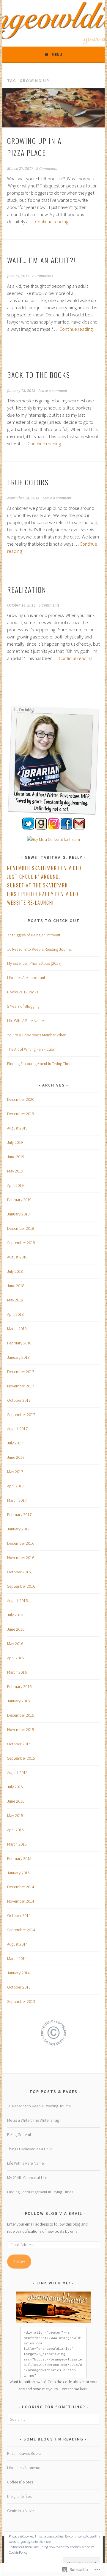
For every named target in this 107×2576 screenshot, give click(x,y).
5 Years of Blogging (23, 1006)
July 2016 (15, 1615)
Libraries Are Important (26, 978)
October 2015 (19, 1744)
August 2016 (17, 1601)
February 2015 (19, 1858)
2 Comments (47, 169)
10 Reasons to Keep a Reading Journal (39, 949)
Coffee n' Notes (20, 2482)
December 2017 (21, 1372)
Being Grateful (19, 2135)
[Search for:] (53, 2419)
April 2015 (15, 1830)
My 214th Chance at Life (27, 2178)
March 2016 (17, 1672)
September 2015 (21, 1758)
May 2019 (15, 1171)
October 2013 (19, 1987)
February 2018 (19, 1343)
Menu (57, 54)
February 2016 (19, 1686)
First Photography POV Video (43, 894)
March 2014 (17, 1958)
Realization (27, 590)
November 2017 (21, 1386)
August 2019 (17, 1128)
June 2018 (16, 1286)
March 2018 (17, 1329)
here (84, 2389)
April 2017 (15, 1486)
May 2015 (15, 1815)
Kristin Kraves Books (24, 2453)
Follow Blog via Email (54, 2213)
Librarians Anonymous (26, 2468)
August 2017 (17, 1429)
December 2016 (21, 1543)
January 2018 (18, 1357)
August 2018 (17, 1257)
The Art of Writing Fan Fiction (31, 1049)
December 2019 (21, 1114)
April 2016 (15, 1658)
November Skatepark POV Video (44, 868)
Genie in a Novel (21, 2511)
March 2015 (17, 1844)
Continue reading (52, 221)
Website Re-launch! (30, 903)
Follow (19, 2261)
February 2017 (19, 1515)
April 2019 (15, 1185)
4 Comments (49, 605)
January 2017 (18, 1529)
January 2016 (18, 1701)
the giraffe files (19, 2496)
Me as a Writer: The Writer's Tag (33, 2120)
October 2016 (19, 1572)
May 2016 (15, 1644)
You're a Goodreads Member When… (39, 1035)
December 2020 (21, 1099)
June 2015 (16, 1801)
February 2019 (19, 1200)
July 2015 (15, 1787)
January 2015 (18, 1873)
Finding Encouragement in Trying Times (40, 1064)
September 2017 (21, 1415)
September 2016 (21, 1586)
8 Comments (43, 276)
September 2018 (21, 1243)
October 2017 (19, 1400)
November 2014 (21, 1901)
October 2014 (19, 1915)
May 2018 (15, 1300)
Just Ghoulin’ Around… (35, 877)
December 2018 (21, 1228)
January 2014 (18, 1973)
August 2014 (17, 1944)
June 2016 (16, 1629)
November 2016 (21, 1558)
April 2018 (15, 1314)
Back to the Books (39, 375)
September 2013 (21, 2001)
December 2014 (21, 1887)
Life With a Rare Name (25, 2163)
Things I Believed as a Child (30, 2149)
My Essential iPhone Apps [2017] (34, 963)
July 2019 (15, 1142)
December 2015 (21, 1715)
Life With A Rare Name (25, 1021)
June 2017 (16, 1457)
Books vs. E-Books (23, 992)
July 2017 (15, 1443)
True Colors (28, 482)
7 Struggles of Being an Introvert (34, 935)
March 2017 (17, 1500)
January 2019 (18, 1214)
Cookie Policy (18, 2552)
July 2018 (15, 1271)
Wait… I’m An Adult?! (41, 260)
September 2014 (21, 1930)
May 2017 (15, 1472)
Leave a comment (53, 391)
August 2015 (17, 1772)
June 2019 (16, 1157)
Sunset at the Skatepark (37, 885)
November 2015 (21, 1729)
